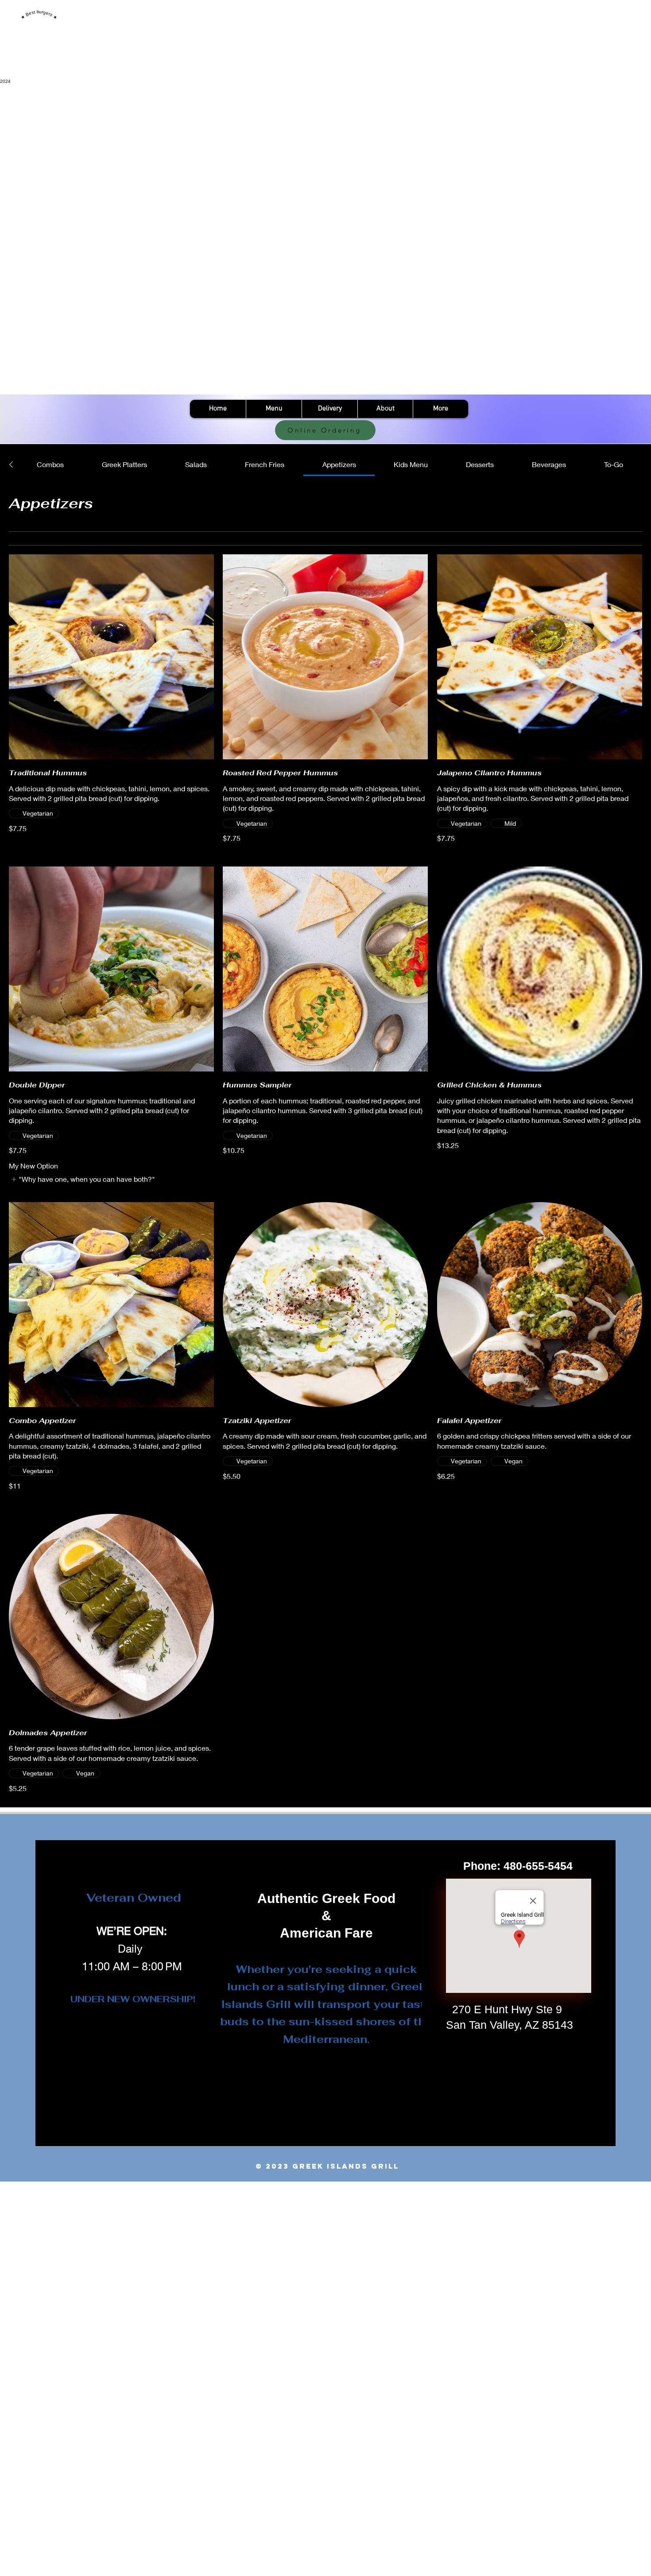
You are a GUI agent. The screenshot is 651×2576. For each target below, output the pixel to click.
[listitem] (83, 1179)
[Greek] (156, 392)
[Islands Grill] (467, 392)
